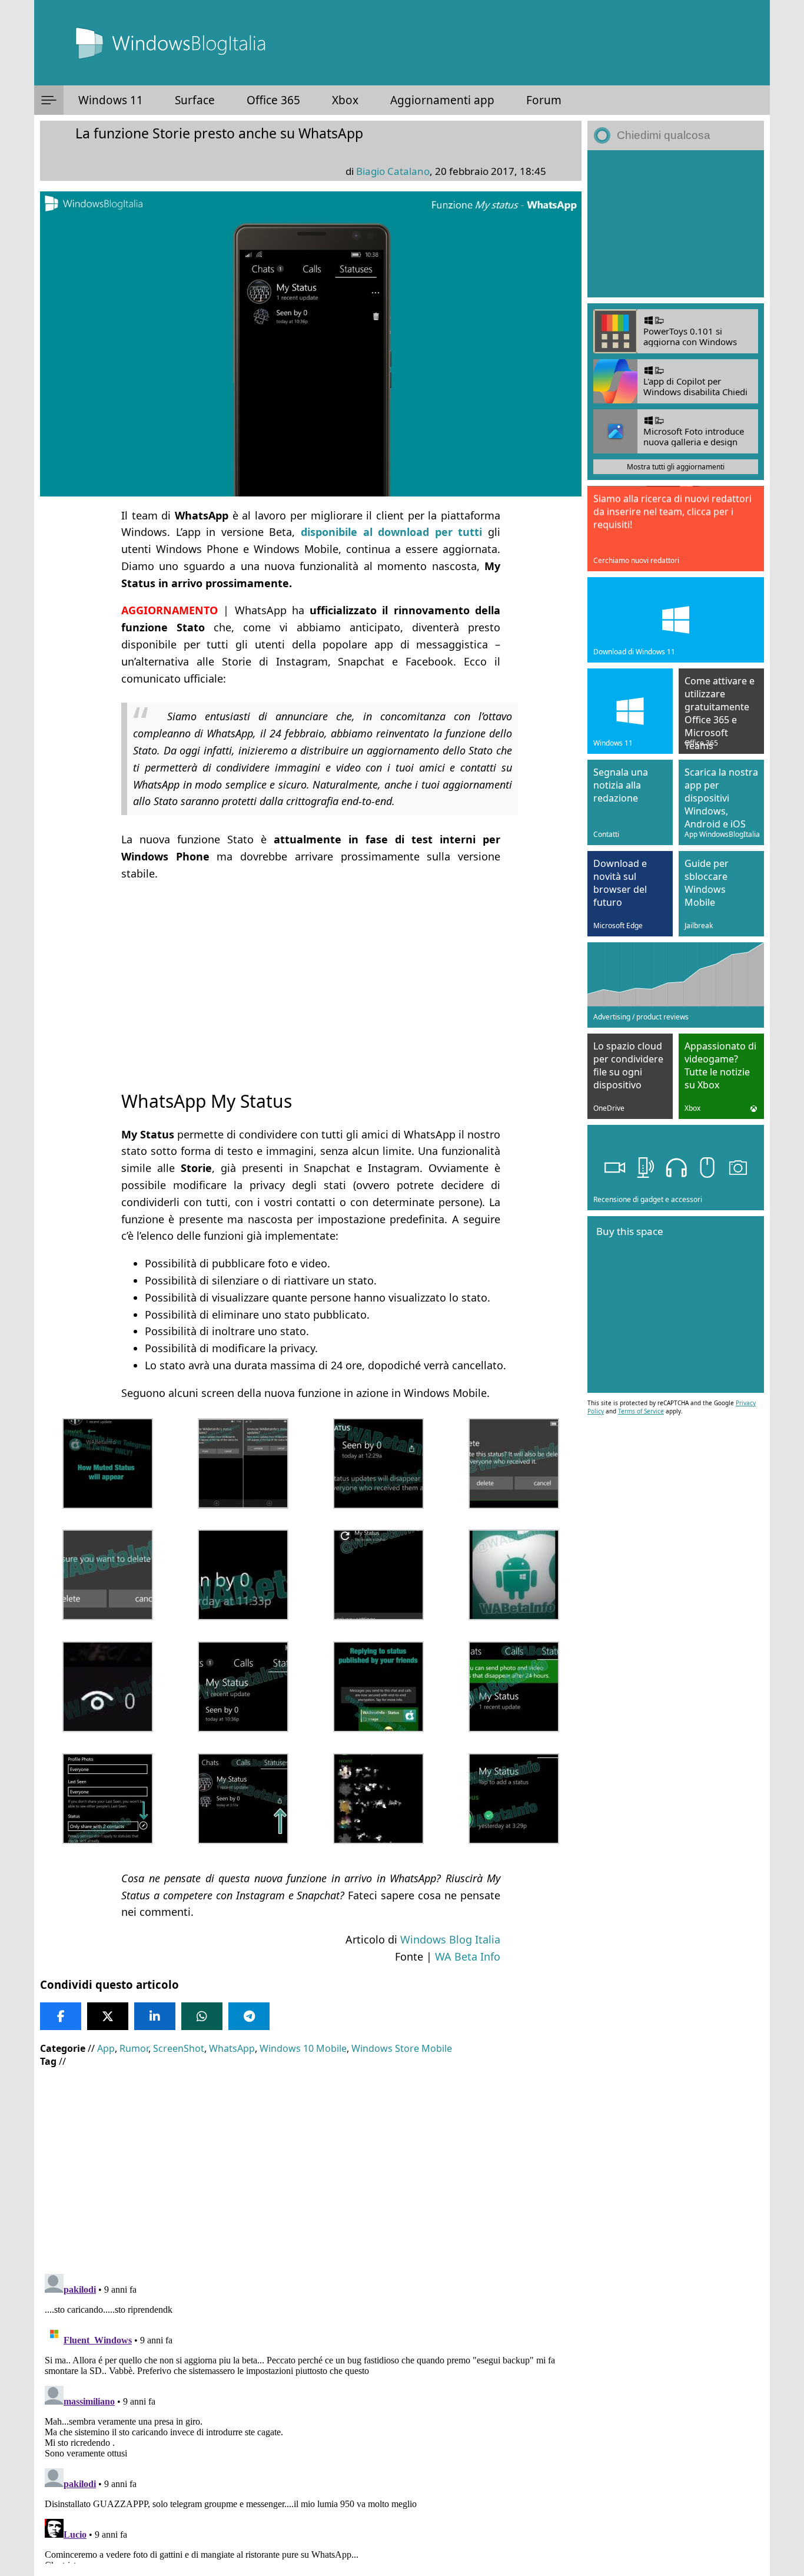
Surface (195, 100)
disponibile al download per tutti (391, 532)
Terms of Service (641, 1411)
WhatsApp (232, 2048)
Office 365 (273, 100)
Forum (544, 100)
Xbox (345, 100)
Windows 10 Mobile (303, 2048)
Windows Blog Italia (450, 1939)
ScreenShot (179, 2048)
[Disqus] (311, 2416)
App (106, 2048)
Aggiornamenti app (442, 100)
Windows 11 (111, 100)
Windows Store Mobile (402, 2048)
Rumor (134, 2048)
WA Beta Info (468, 1956)
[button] (49, 100)
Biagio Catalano (393, 171)
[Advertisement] (311, 975)
